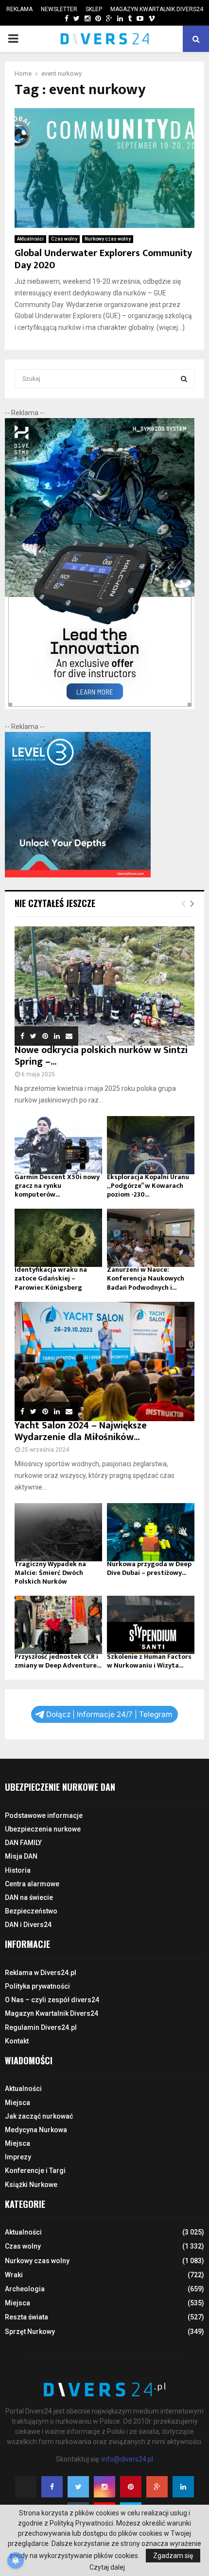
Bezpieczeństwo (31, 1911)
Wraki (14, 2275)
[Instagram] (104, 2487)
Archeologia (25, 2289)
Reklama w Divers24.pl (41, 1973)
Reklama (19, 9)
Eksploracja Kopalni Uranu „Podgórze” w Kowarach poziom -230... (148, 1186)
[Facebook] (52, 2487)
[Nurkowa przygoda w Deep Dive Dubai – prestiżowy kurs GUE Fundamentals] (151, 1532)
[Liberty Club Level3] (78, 875)
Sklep (94, 9)
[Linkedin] (183, 2487)
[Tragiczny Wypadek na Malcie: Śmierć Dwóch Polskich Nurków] (58, 1532)
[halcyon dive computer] (100, 707)
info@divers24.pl (127, 2459)
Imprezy (18, 2157)
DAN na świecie (29, 1897)
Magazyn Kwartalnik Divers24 (157, 9)
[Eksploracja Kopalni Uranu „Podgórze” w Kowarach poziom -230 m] (151, 1145)
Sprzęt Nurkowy (30, 2332)
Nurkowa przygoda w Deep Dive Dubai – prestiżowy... (149, 1568)
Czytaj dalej (107, 2567)
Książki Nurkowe (31, 2185)
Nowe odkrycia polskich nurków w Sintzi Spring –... (101, 1056)
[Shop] (57, 19)
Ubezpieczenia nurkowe (43, 1829)
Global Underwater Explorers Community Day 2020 (103, 259)
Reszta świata (26, 2317)
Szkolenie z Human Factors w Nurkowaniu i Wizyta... (149, 1661)
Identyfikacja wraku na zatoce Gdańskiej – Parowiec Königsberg (51, 1278)
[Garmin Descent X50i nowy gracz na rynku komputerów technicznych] (58, 1145)
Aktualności (30, 239)
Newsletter (59, 9)
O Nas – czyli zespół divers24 (52, 2000)
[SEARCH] (184, 379)
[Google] (157, 2487)
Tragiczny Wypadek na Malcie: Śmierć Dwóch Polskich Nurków (50, 1573)
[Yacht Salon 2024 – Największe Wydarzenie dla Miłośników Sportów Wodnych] (104, 1362)
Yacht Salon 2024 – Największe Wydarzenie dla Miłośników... (81, 1431)
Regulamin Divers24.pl (41, 2027)
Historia (18, 1870)
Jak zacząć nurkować (39, 2116)
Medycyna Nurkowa (36, 2130)
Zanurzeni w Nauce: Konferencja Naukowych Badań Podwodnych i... (146, 1278)
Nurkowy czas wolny (108, 239)
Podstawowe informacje (44, 1815)
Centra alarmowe (32, 1884)
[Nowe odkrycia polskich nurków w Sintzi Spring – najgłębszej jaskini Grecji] (104, 986)
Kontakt (17, 2041)
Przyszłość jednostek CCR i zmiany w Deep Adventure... (58, 1661)
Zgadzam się (173, 2556)
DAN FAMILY (23, 1843)
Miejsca (17, 2103)
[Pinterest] (131, 2487)
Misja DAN (21, 1856)
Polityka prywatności (37, 1986)
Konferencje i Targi (35, 2171)
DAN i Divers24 (28, 1925)
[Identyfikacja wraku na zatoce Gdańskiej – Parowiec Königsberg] (58, 1238)
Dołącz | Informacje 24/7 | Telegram (109, 1714)
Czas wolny (64, 239)
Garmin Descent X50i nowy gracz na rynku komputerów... (57, 1186)
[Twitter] (78, 2487)
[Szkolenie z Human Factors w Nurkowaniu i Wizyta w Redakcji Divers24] (151, 1625)
